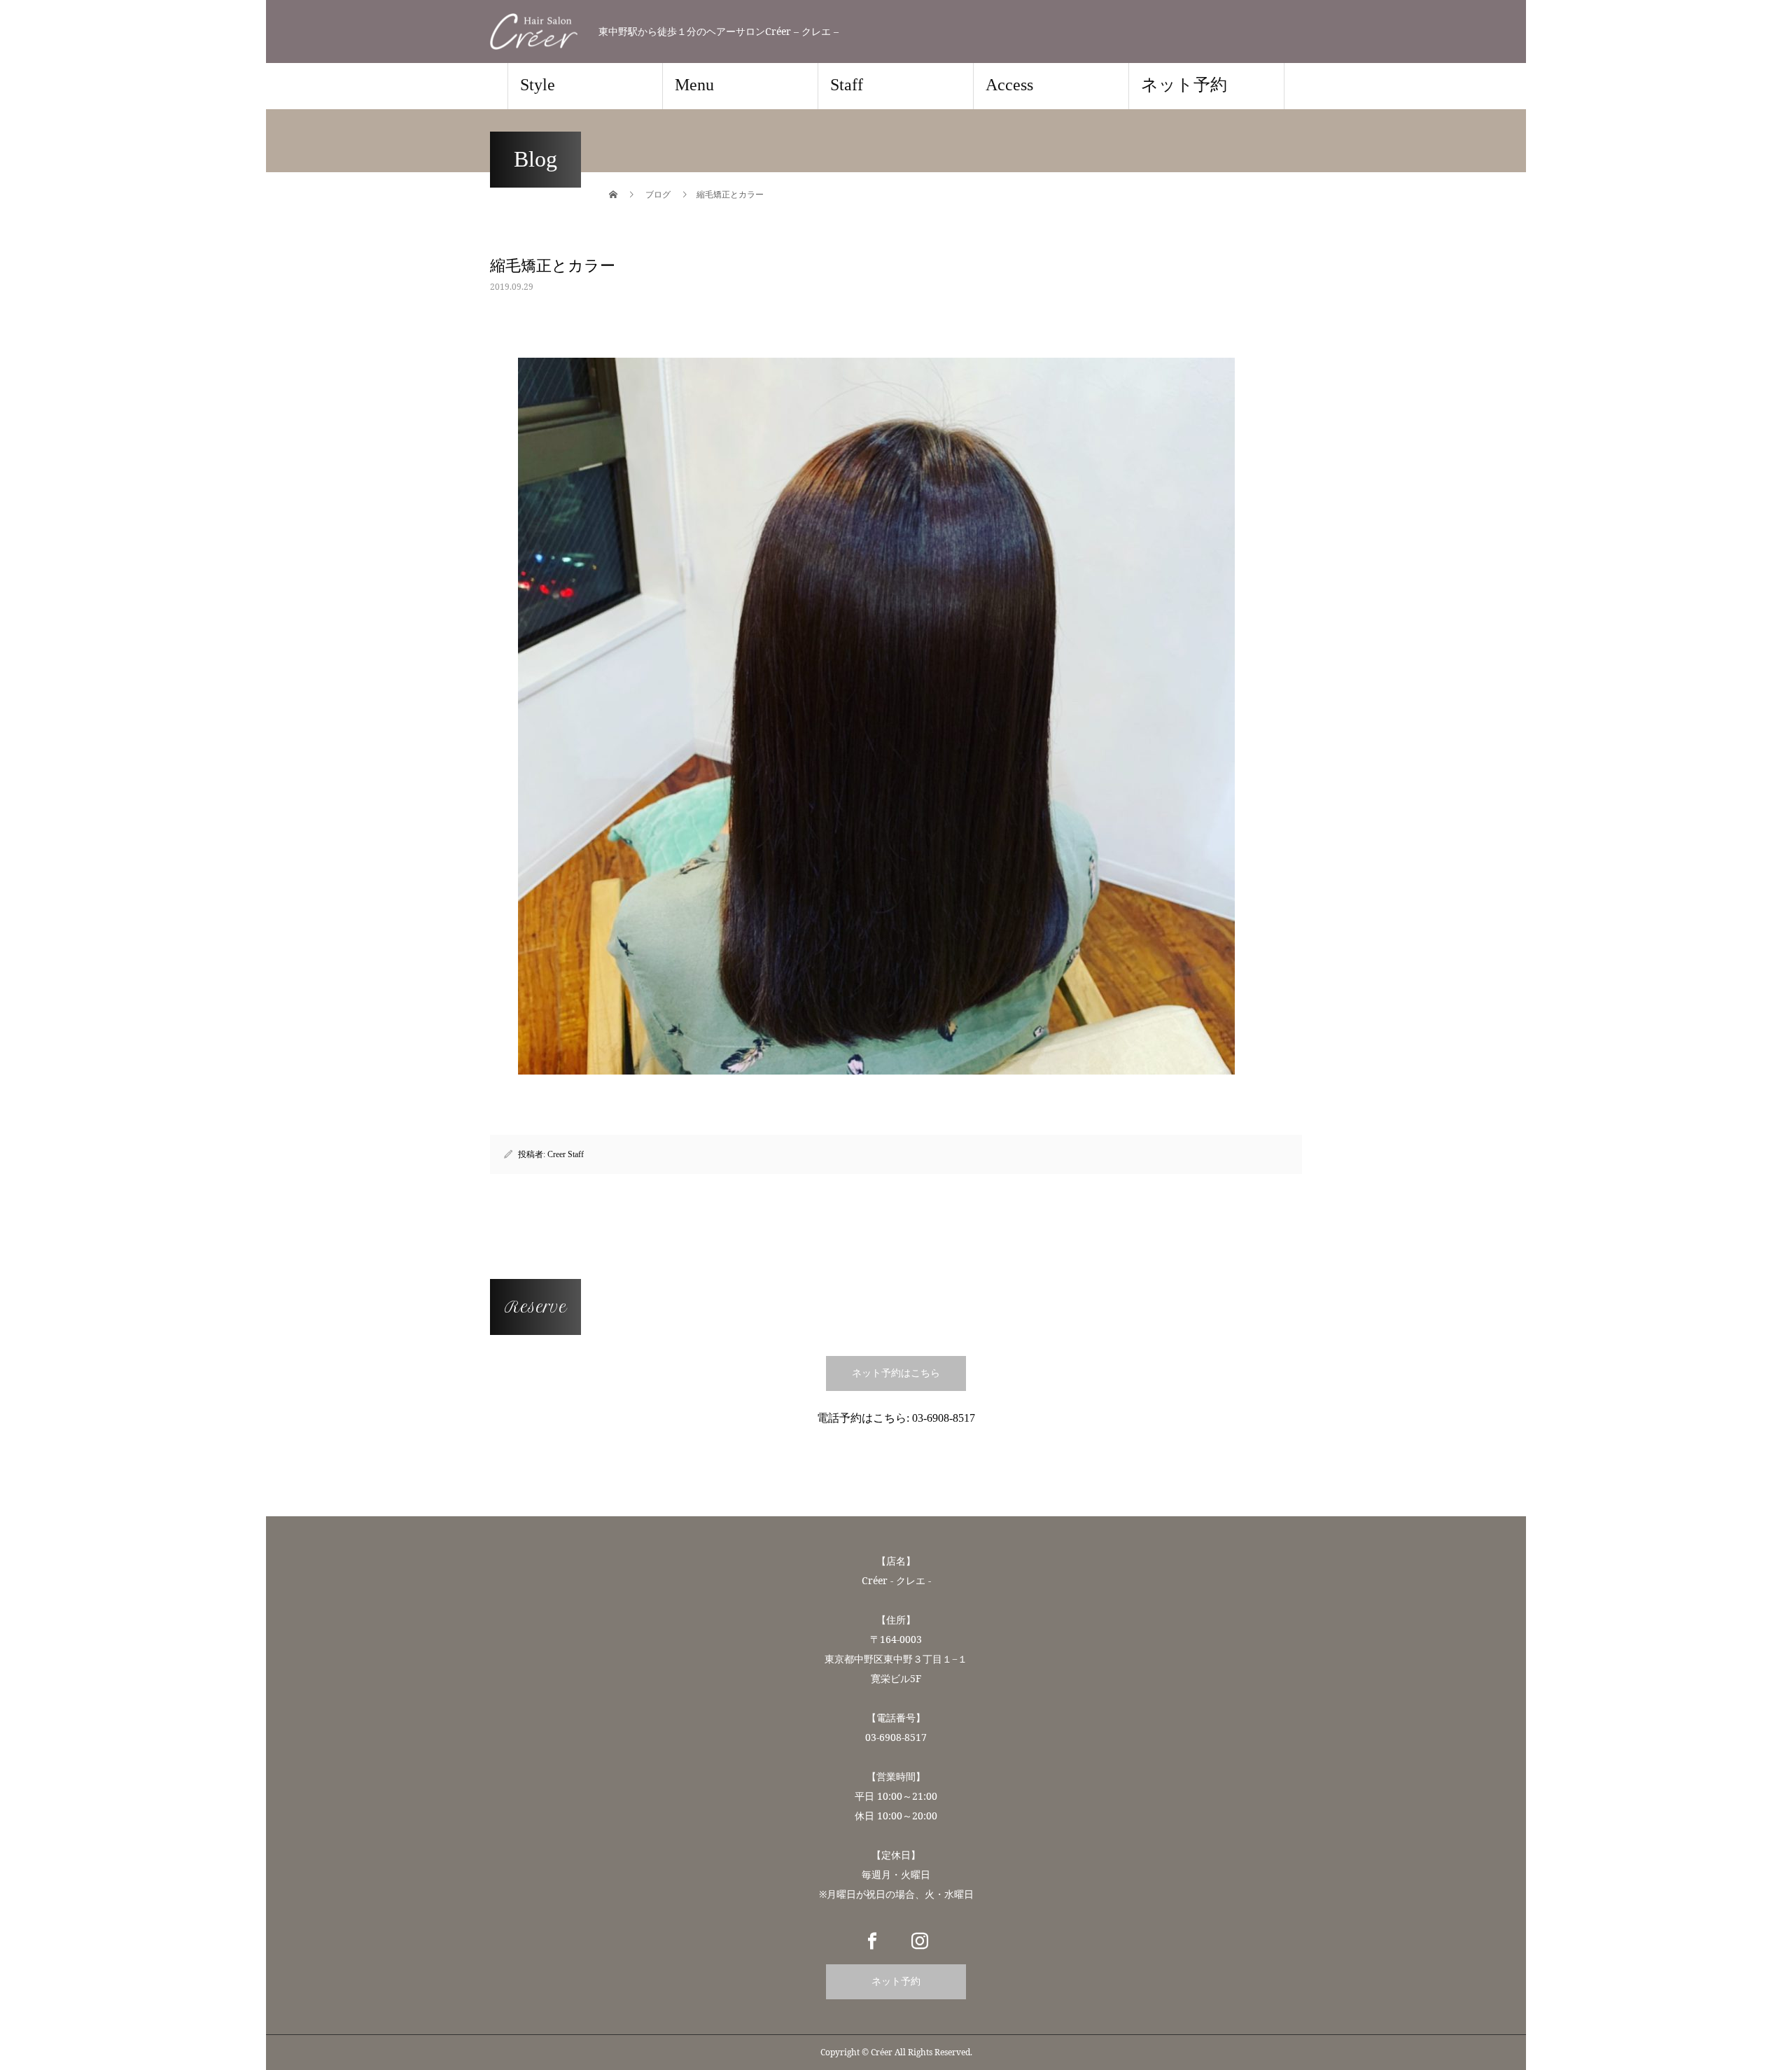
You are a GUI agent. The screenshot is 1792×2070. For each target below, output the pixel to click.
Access (1009, 85)
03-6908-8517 (944, 1418)
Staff (847, 85)
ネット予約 (1184, 85)
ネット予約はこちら (896, 1373)
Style (538, 85)
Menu (694, 85)
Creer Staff (566, 1154)
